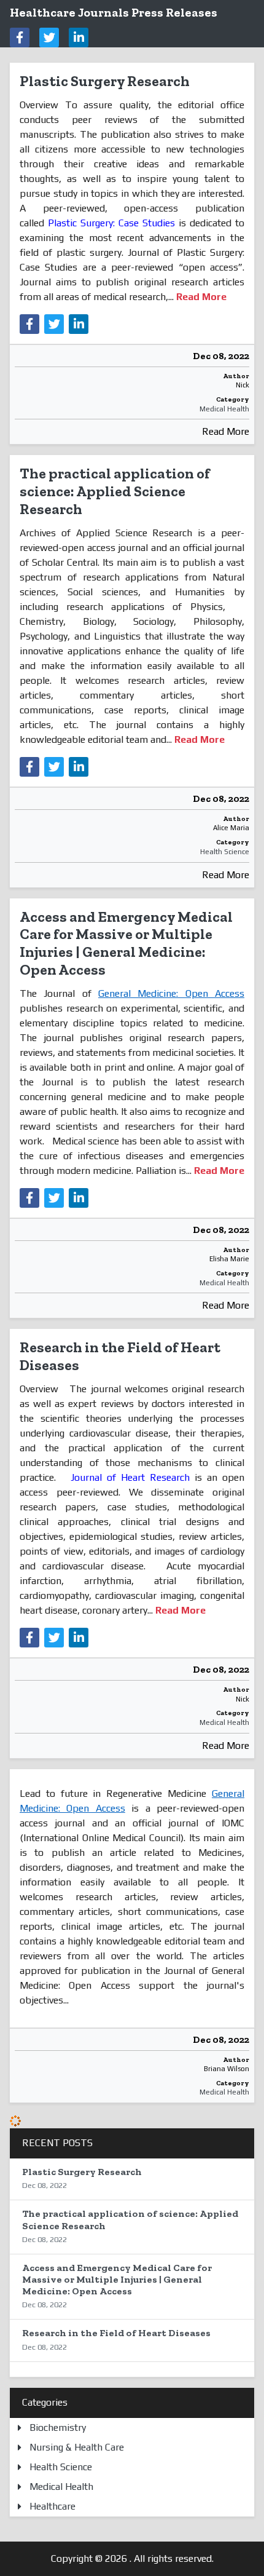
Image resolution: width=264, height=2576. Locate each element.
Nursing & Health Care (77, 2447)
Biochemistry (58, 2427)
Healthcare (52, 2506)
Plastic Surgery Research (105, 81)
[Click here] (20, 38)
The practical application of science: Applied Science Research (115, 491)
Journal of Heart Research (130, 1477)
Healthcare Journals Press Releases (114, 12)
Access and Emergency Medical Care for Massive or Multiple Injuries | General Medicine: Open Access (126, 943)
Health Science (225, 852)
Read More (226, 431)
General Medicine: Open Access (171, 993)
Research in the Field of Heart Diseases (120, 1356)
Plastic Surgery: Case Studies (111, 223)
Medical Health (224, 409)
